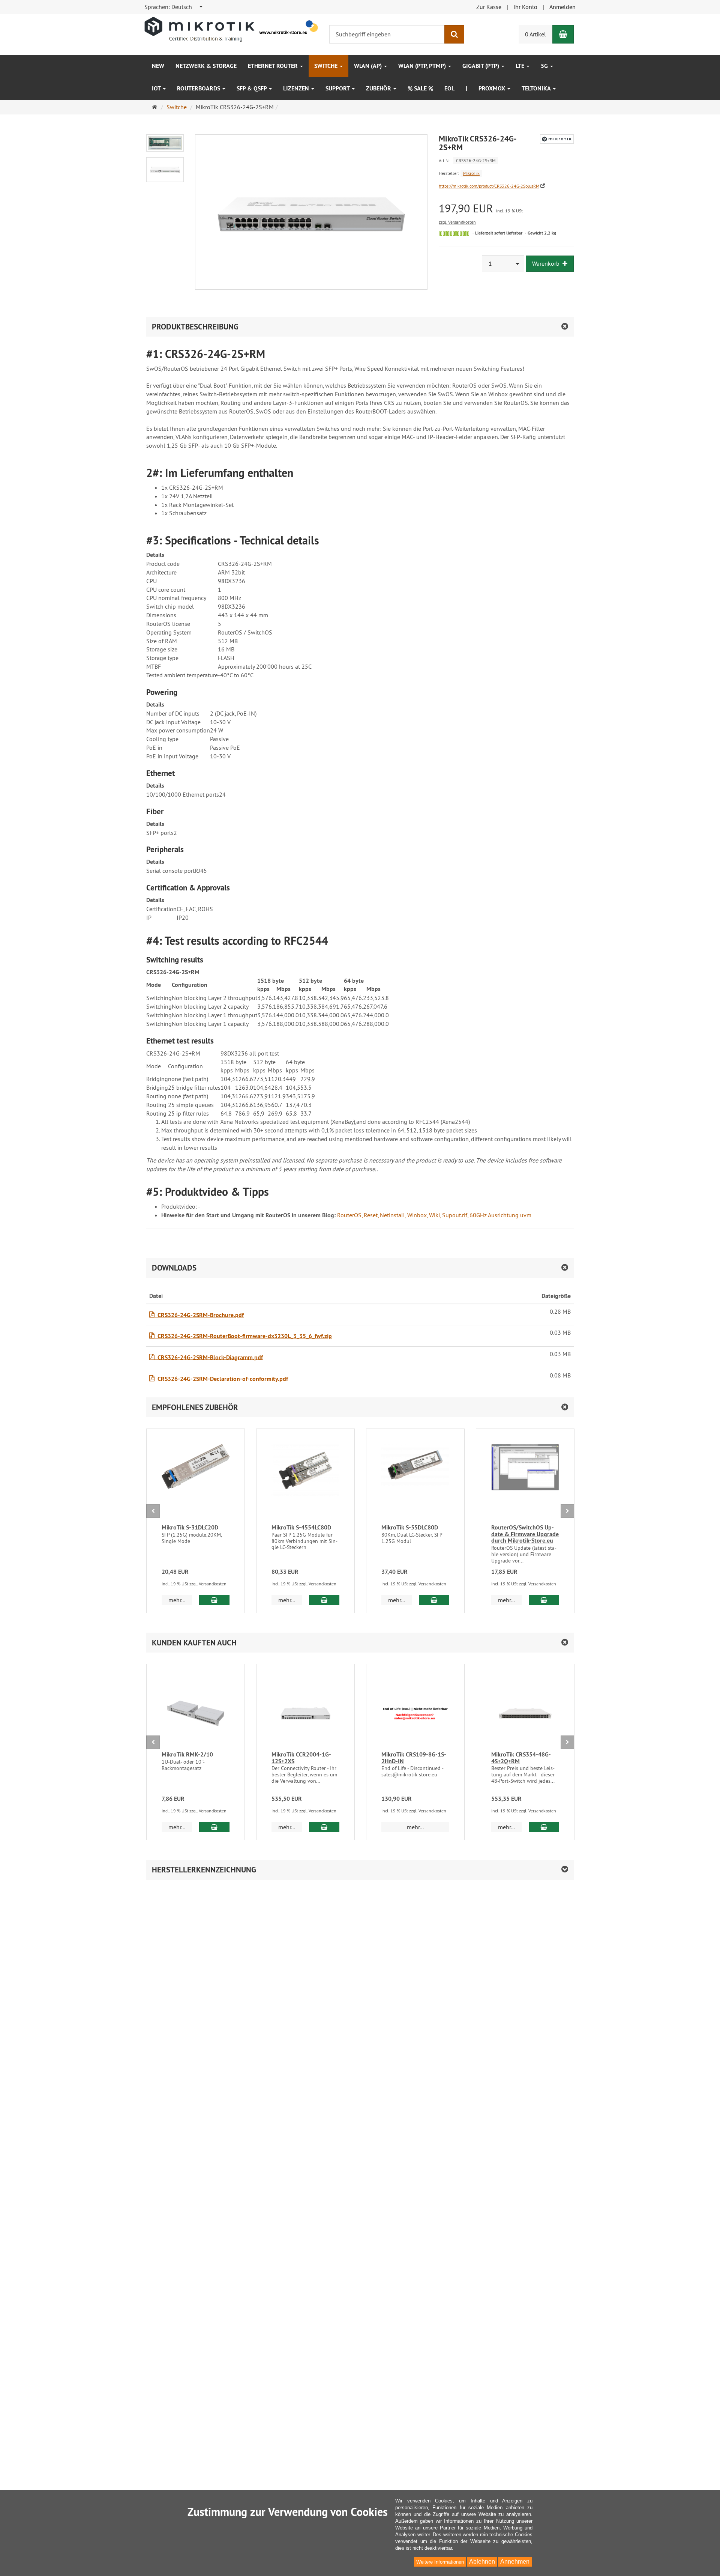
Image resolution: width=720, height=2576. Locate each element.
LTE (521, 66)
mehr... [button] (177, 1600)
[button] (360, 1407)
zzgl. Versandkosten (457, 222)
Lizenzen (297, 88)
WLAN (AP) (369, 66)
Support (338, 88)
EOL (449, 88)
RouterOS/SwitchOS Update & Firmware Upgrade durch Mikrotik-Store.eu (525, 1534)
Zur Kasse (489, 7)
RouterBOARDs (199, 88)
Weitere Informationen (440, 2562)
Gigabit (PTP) (481, 66)
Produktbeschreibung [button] (195, 327)
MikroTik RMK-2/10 (187, 1754)
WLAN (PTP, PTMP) (423, 66)
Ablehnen (482, 2562)
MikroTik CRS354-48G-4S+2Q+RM (521, 1758)
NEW (158, 66)
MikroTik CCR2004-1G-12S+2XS (301, 1758)
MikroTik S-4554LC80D (301, 1527)
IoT (157, 88)
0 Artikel (535, 34)
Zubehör (379, 88)
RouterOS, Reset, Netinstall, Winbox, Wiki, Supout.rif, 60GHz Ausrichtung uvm (434, 1215)
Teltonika (537, 88)
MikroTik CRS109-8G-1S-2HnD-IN (414, 1758)
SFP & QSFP (252, 88)
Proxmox (493, 88)
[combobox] (174, 7)
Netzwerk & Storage (206, 66)
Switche (327, 66)
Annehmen (515, 2562)
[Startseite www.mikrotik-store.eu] (232, 29)
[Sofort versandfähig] (454, 233)
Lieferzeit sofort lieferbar (499, 233)
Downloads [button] (174, 1268)
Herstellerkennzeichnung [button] (204, 1870)
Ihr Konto (525, 7)
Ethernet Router (274, 66)
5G (545, 66)
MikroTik (471, 173)
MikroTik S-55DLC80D (410, 1527)
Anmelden (562, 7)
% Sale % (420, 88)
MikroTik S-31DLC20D (190, 1527)
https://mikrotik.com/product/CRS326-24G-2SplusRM (489, 186)
